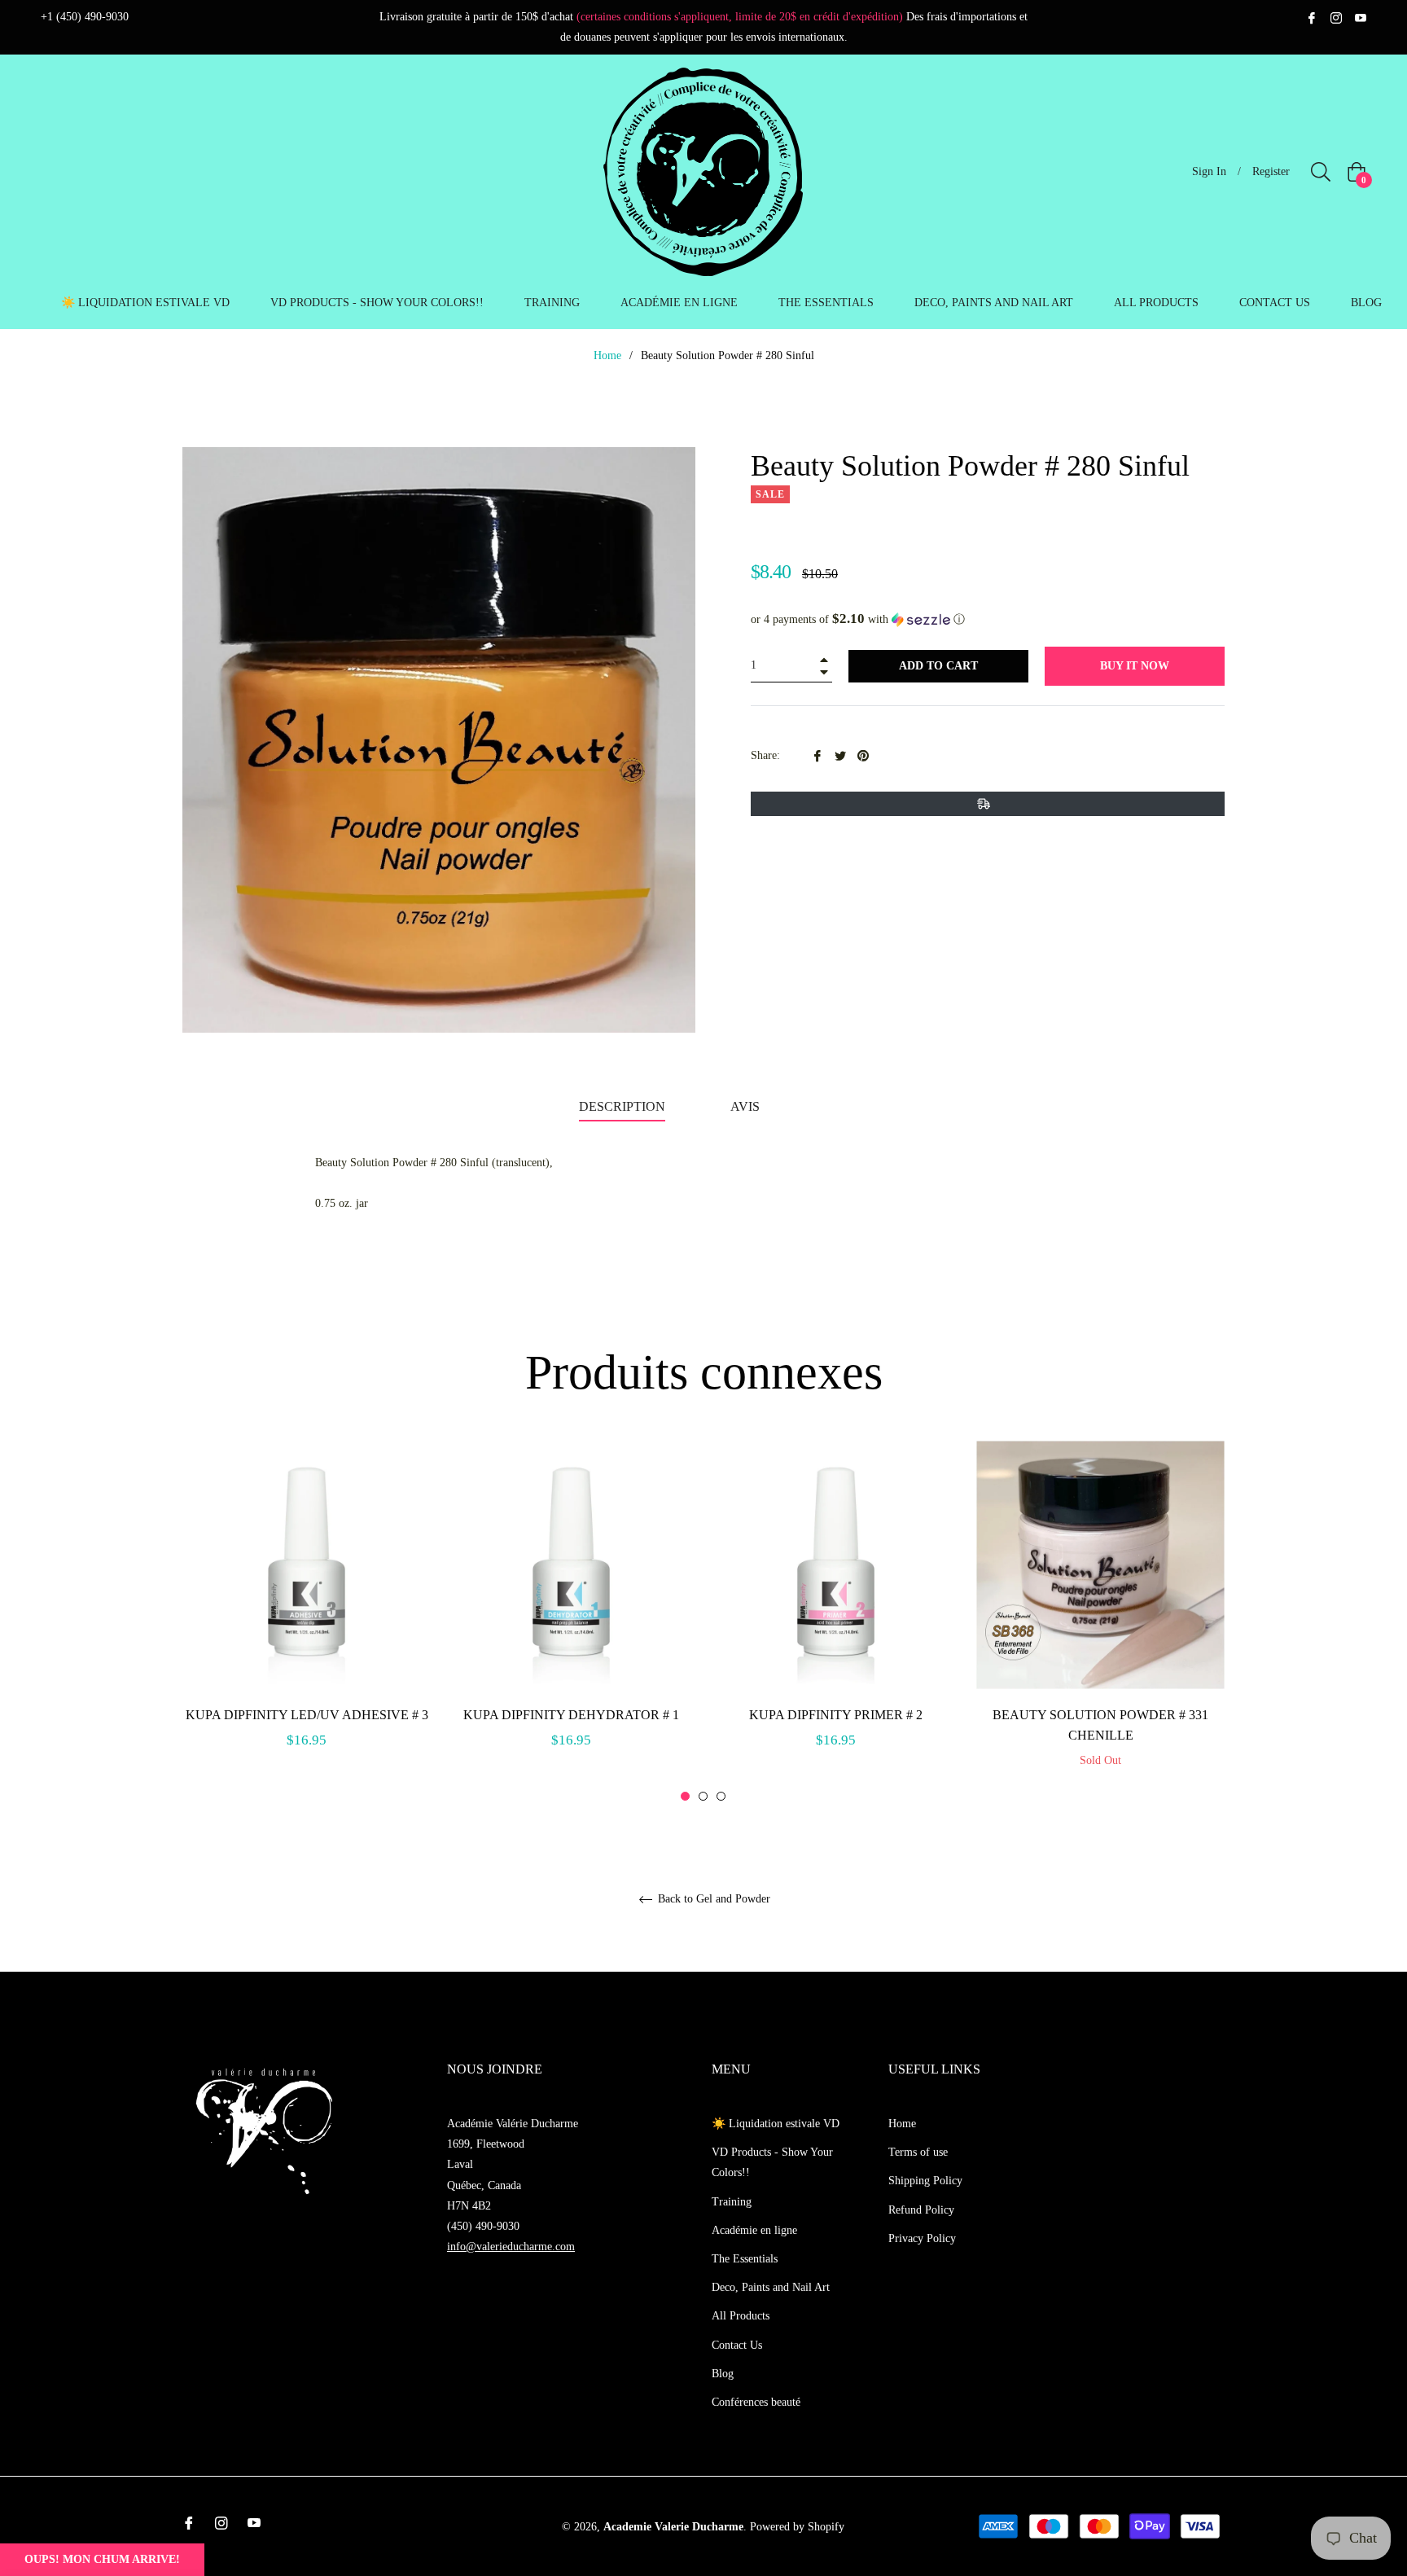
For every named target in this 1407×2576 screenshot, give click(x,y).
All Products (741, 2316)
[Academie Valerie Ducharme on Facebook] (1312, 17)
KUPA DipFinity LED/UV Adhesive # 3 (307, 1715)
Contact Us (737, 2345)
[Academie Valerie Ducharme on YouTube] (1361, 17)
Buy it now (1135, 666)
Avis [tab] (747, 1106)
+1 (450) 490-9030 (85, 17)
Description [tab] (622, 1106)
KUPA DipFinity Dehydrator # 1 (571, 1715)
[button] (988, 619)
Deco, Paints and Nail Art (771, 2287)
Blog (723, 2374)
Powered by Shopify (797, 2527)
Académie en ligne (754, 2230)
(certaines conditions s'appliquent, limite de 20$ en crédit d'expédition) (740, 17)
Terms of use (918, 2152)
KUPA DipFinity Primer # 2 (836, 1715)
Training (732, 2202)
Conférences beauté (756, 2402)
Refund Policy (921, 2210)
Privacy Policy (922, 2238)
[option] (307, 1613)
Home (607, 355)
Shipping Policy (925, 2181)
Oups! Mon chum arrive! (102, 2559)
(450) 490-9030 (483, 2226)
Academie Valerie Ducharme (673, 2527)
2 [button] (703, 1796)
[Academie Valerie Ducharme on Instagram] (1336, 17)
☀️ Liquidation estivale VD (776, 2124)
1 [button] (685, 1796)
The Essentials (745, 2259)
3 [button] (721, 1796)
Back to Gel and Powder (712, 1899)
